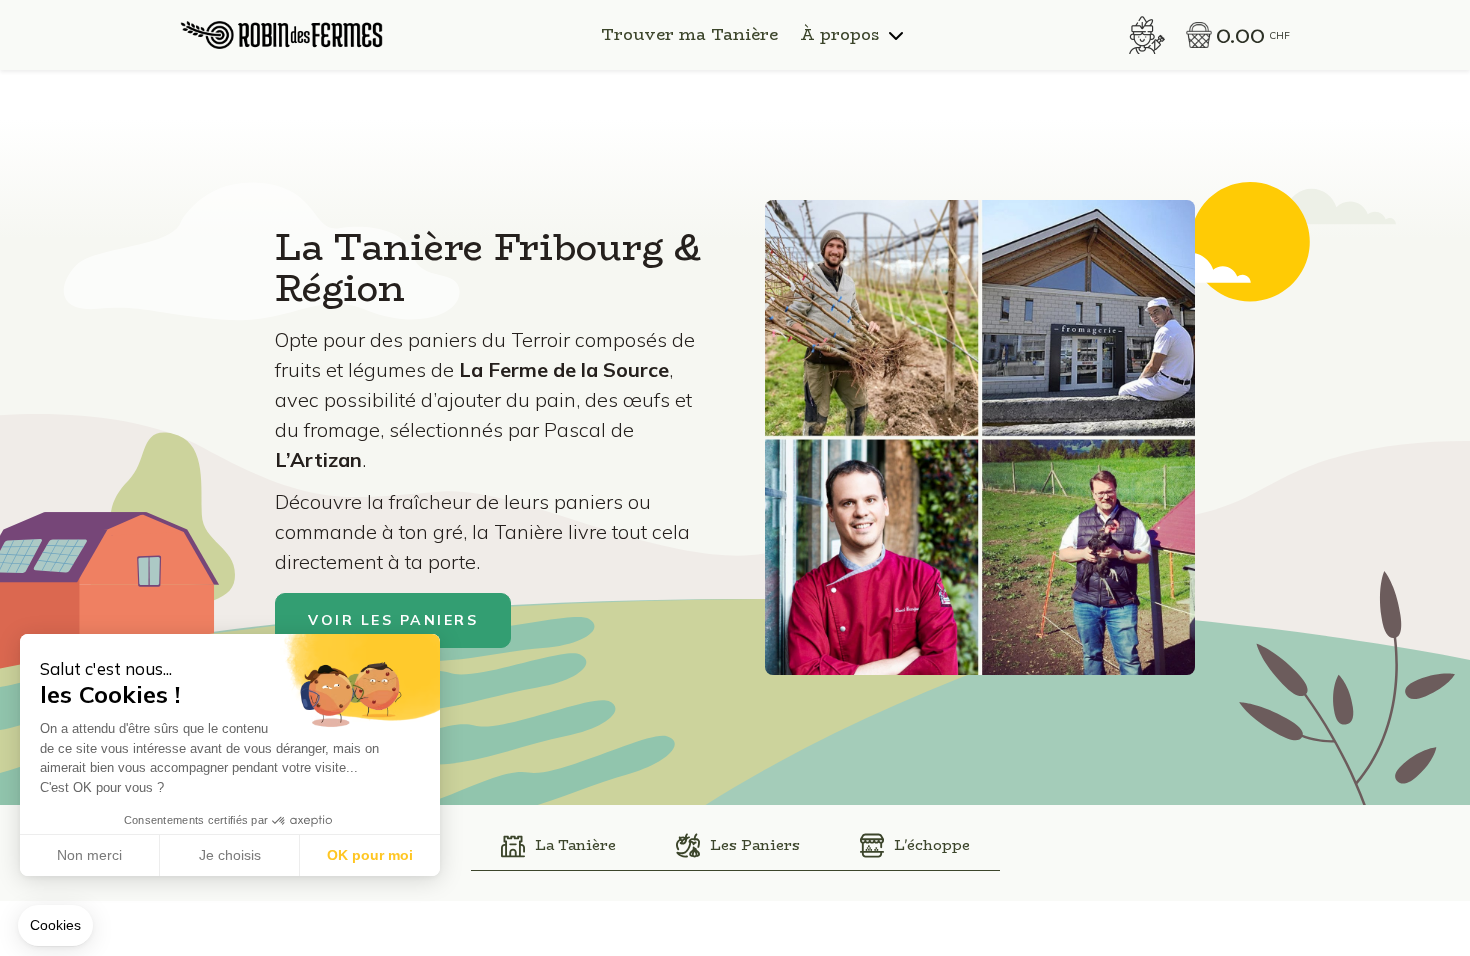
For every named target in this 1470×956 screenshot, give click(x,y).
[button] (55, 926)
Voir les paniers (393, 620)
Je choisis (230, 855)
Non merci (89, 855)
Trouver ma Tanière (689, 35)
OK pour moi (370, 855)
